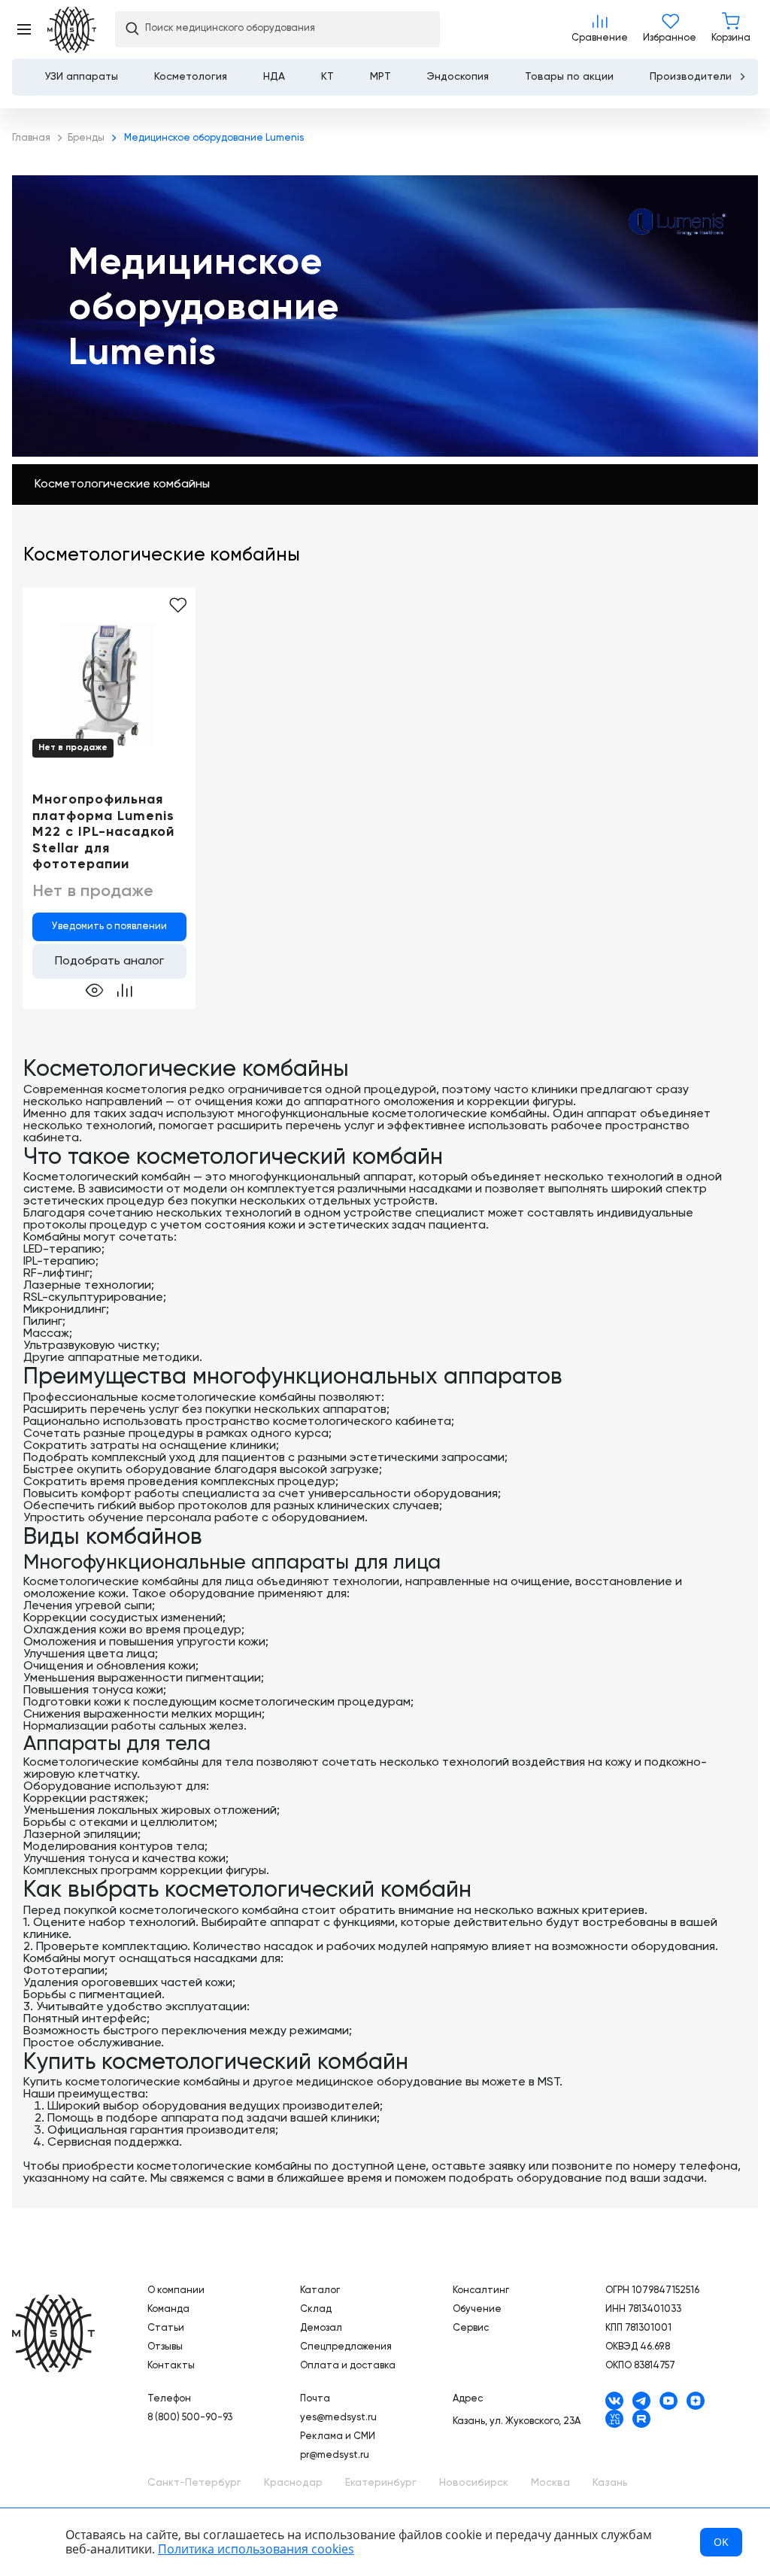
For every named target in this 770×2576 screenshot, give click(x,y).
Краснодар (293, 2483)
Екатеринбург (381, 2483)
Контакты (171, 2366)
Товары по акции (569, 77)
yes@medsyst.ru (338, 2418)
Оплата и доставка (348, 2366)
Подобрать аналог (109, 961)
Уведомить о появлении (109, 927)
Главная (53, 2333)
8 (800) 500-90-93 (190, 2418)
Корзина (731, 29)
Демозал (321, 2328)
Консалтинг (481, 2290)
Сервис (471, 2328)
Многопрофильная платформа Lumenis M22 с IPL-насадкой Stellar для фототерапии (103, 832)
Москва (550, 2483)
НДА (274, 77)
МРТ (380, 77)
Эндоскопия (458, 77)
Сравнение (600, 29)
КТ (327, 77)
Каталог (320, 2290)
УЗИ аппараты (82, 77)
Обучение (477, 2309)
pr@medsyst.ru (335, 2455)
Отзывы (165, 2347)
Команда (168, 2309)
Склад (316, 2309)
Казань (610, 2483)
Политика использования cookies (256, 2549)
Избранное (670, 29)
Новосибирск (474, 2483)
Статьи (166, 2328)
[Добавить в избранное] (178, 606)
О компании (176, 2290)
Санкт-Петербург (194, 2483)
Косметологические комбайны (122, 485)
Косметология (191, 77)
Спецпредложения (346, 2347)
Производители (691, 77)
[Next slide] (742, 77)
